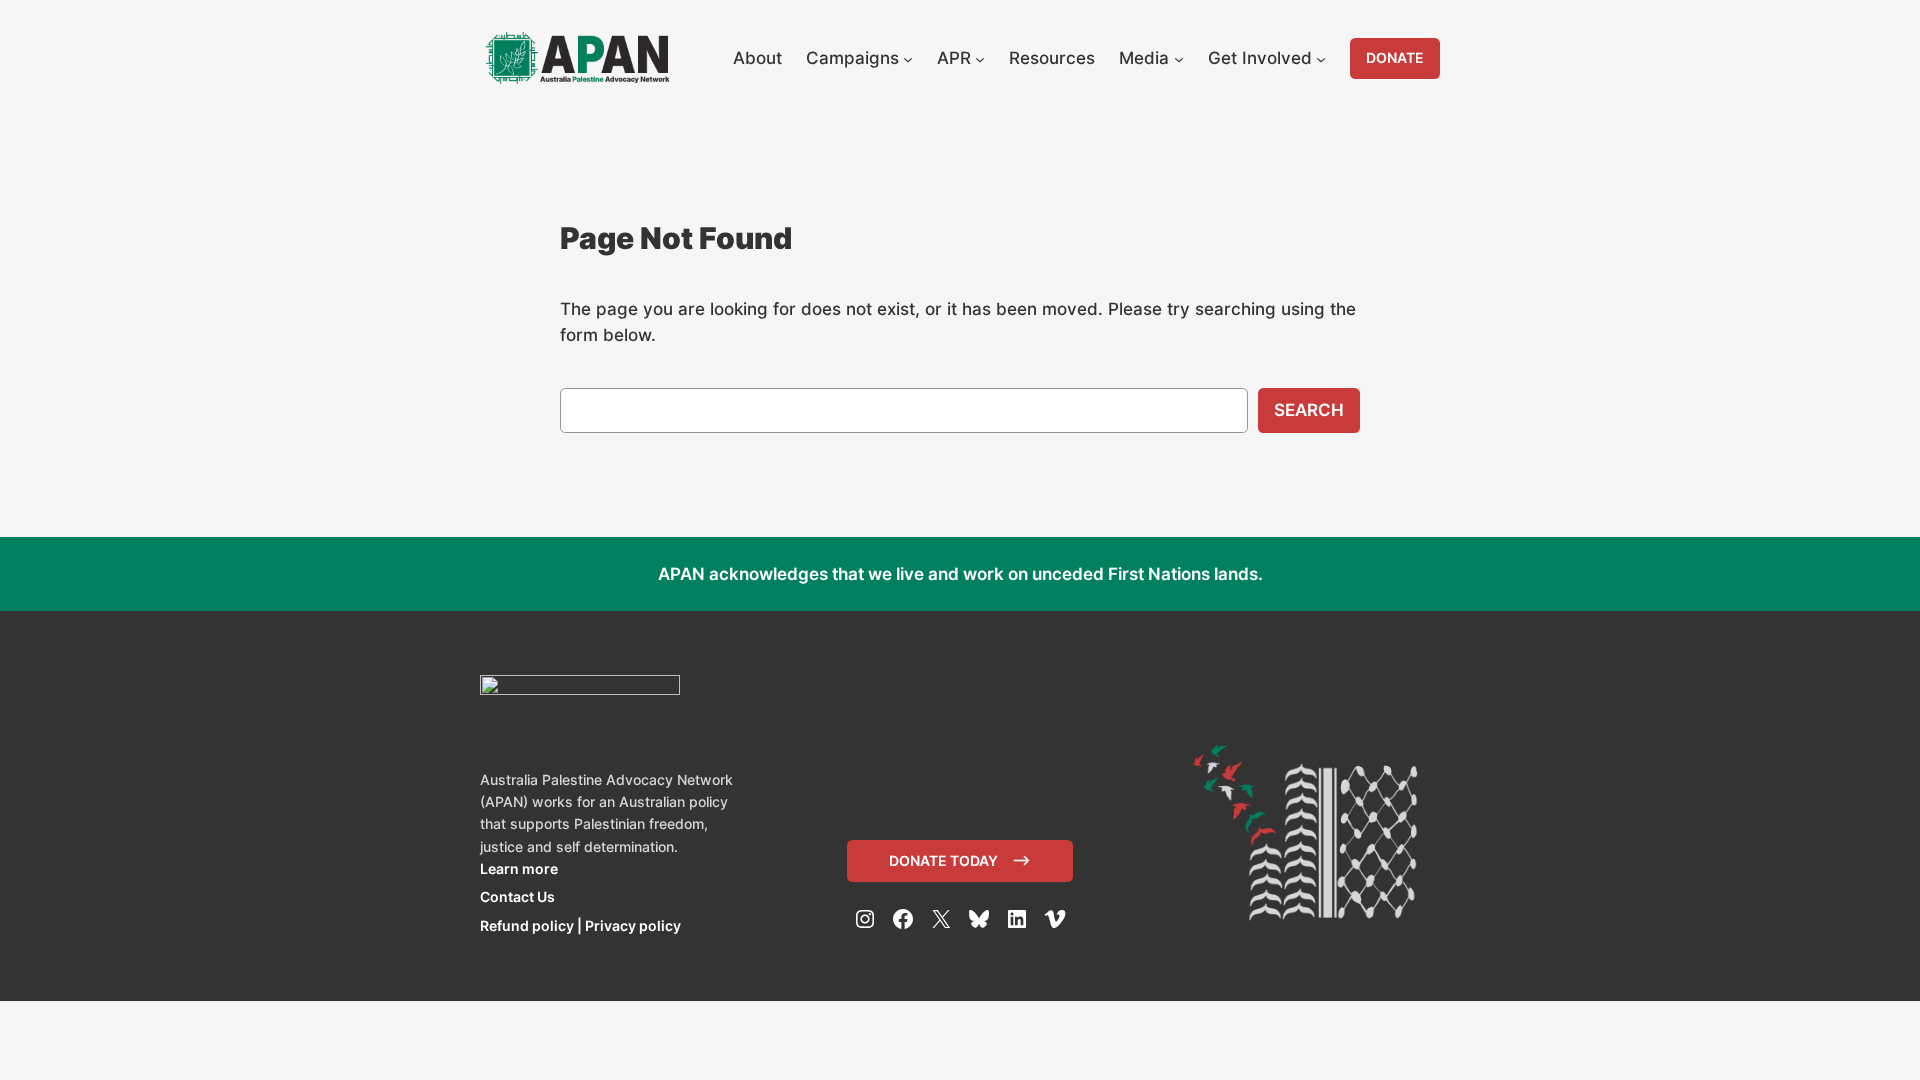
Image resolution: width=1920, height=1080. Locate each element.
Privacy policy (633, 925)
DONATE (1395, 57)
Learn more (519, 868)
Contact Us (517, 896)
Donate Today (943, 860)
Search (1309, 410)
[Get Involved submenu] (1321, 58)
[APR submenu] (980, 58)
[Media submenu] (1179, 58)
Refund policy (527, 925)
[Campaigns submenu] (908, 58)
